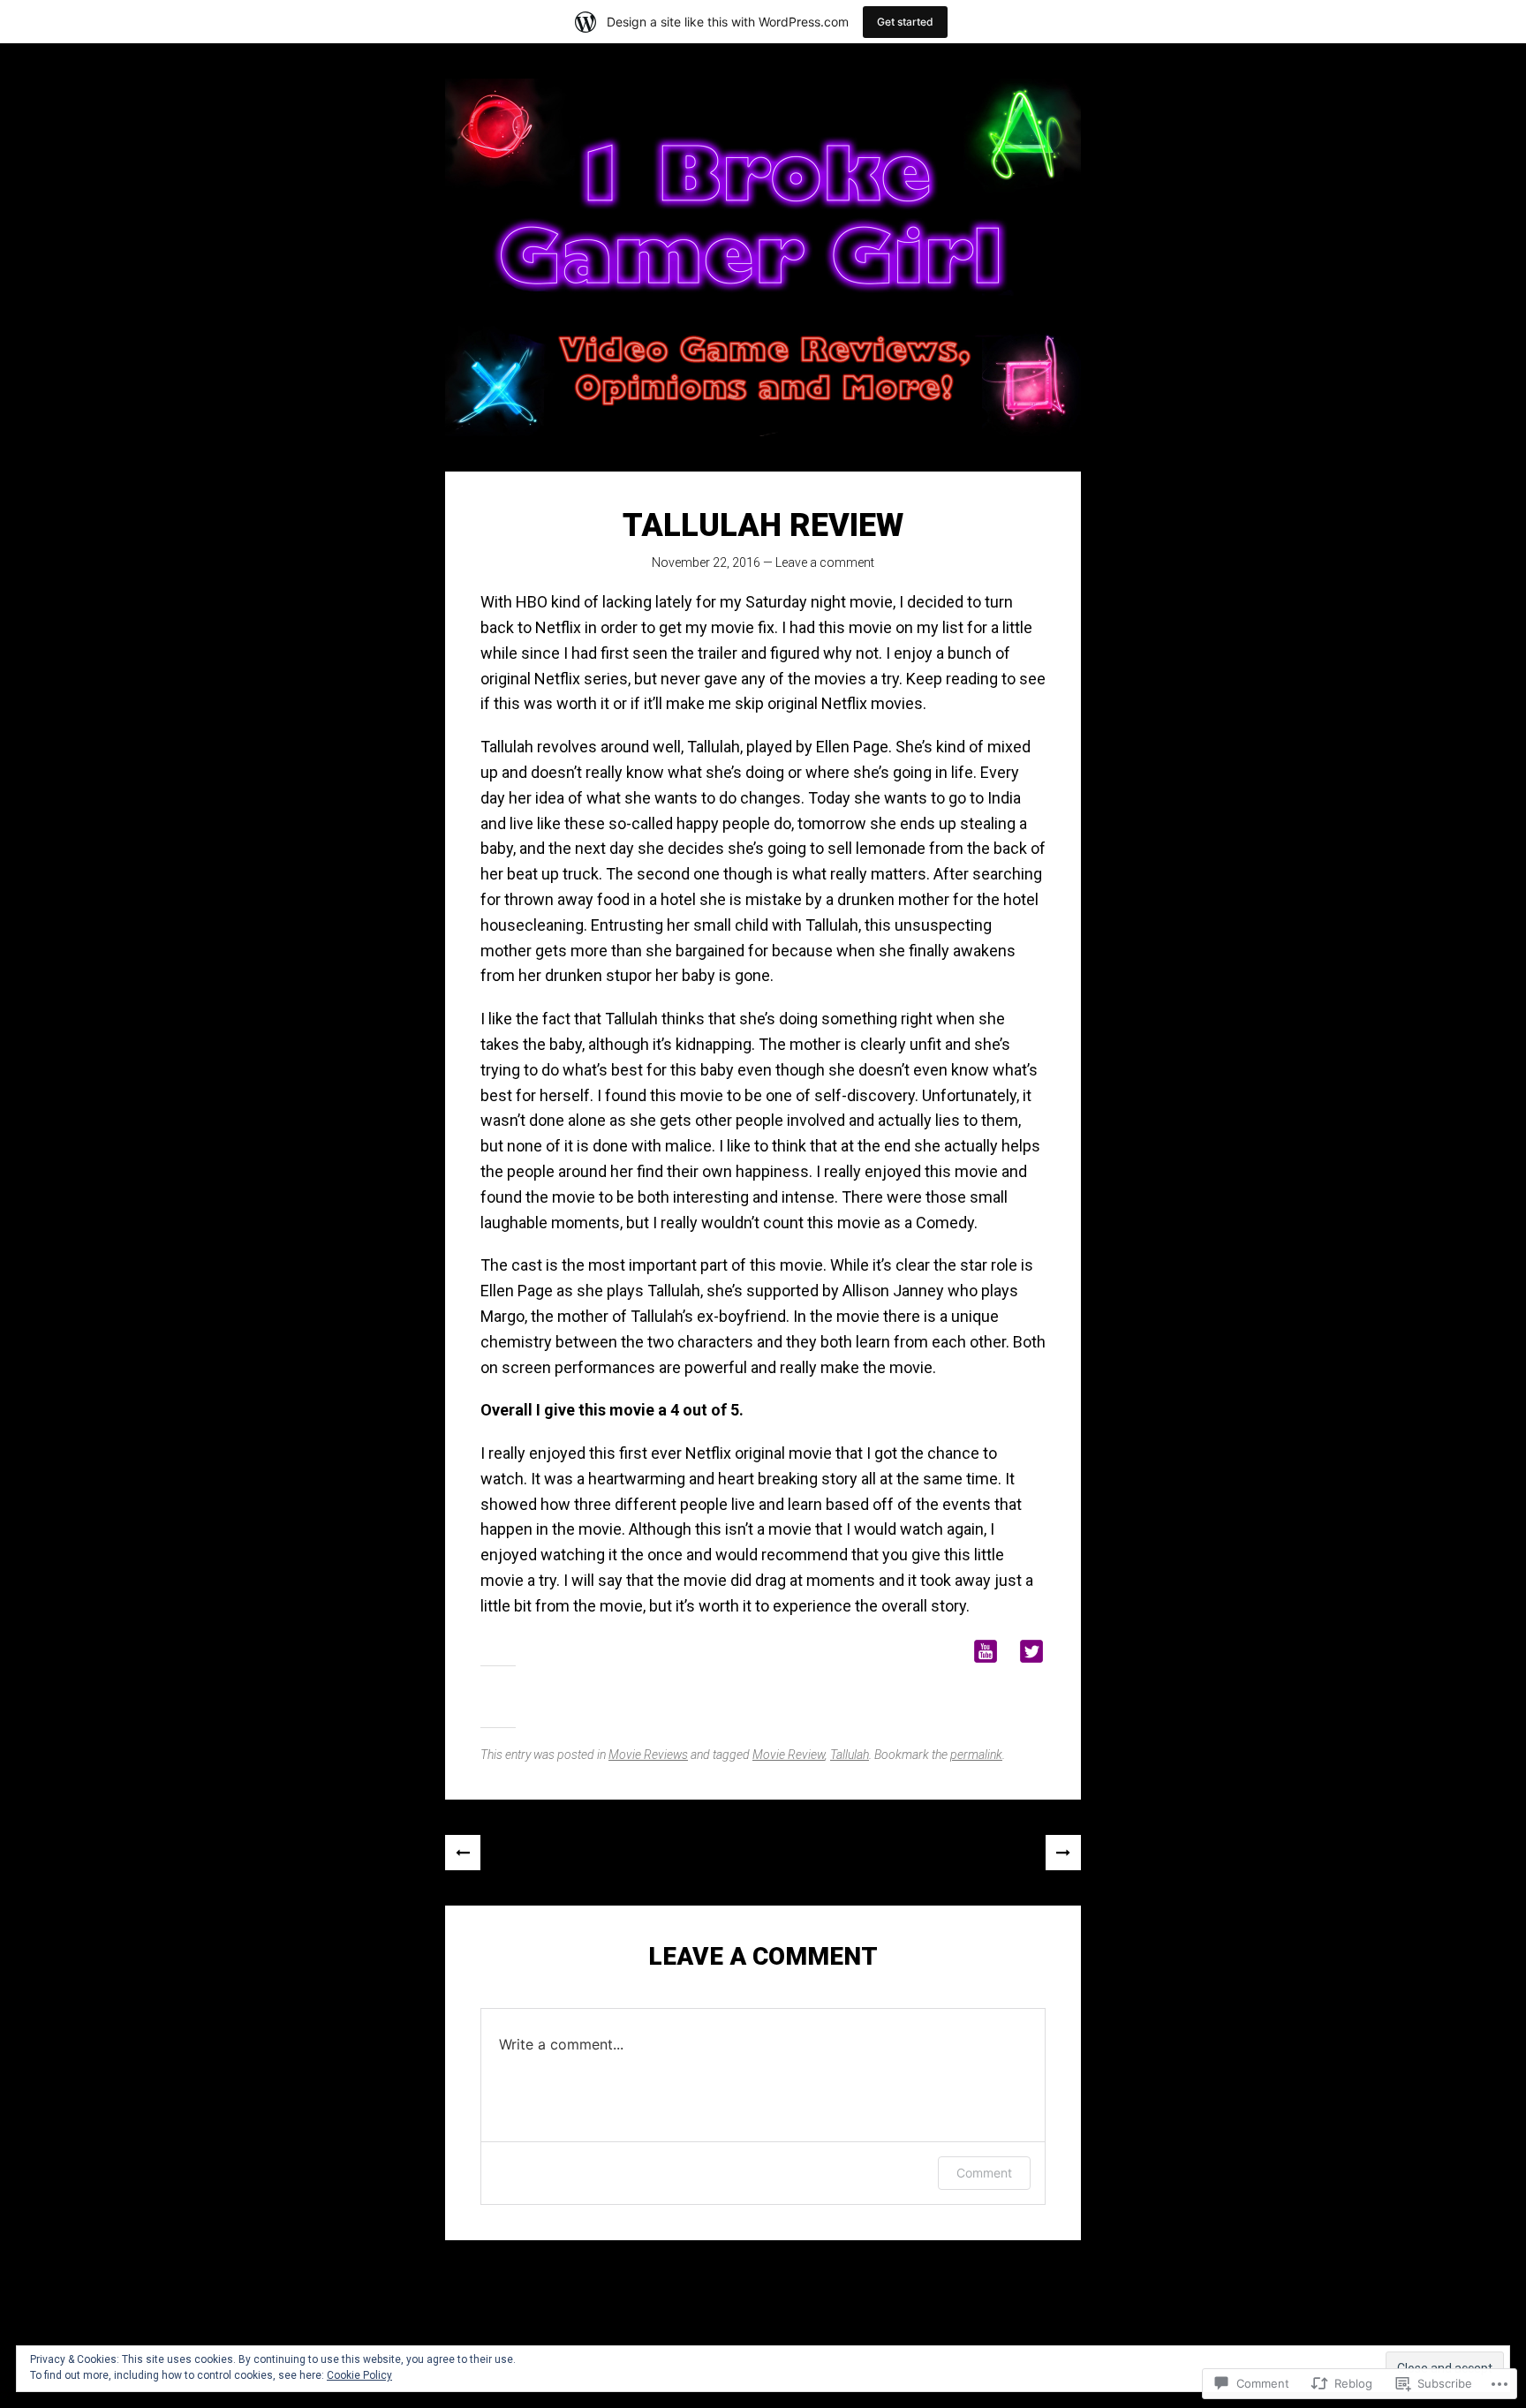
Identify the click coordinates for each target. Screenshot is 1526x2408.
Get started (905, 22)
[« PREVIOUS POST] (463, 1853)
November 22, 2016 (706, 562)
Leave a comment (825, 562)
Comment (984, 2173)
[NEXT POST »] (1063, 1853)
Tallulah (850, 1755)
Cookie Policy (359, 2375)
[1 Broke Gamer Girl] (763, 257)
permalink (976, 1755)
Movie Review (789, 1755)
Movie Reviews (648, 1755)
